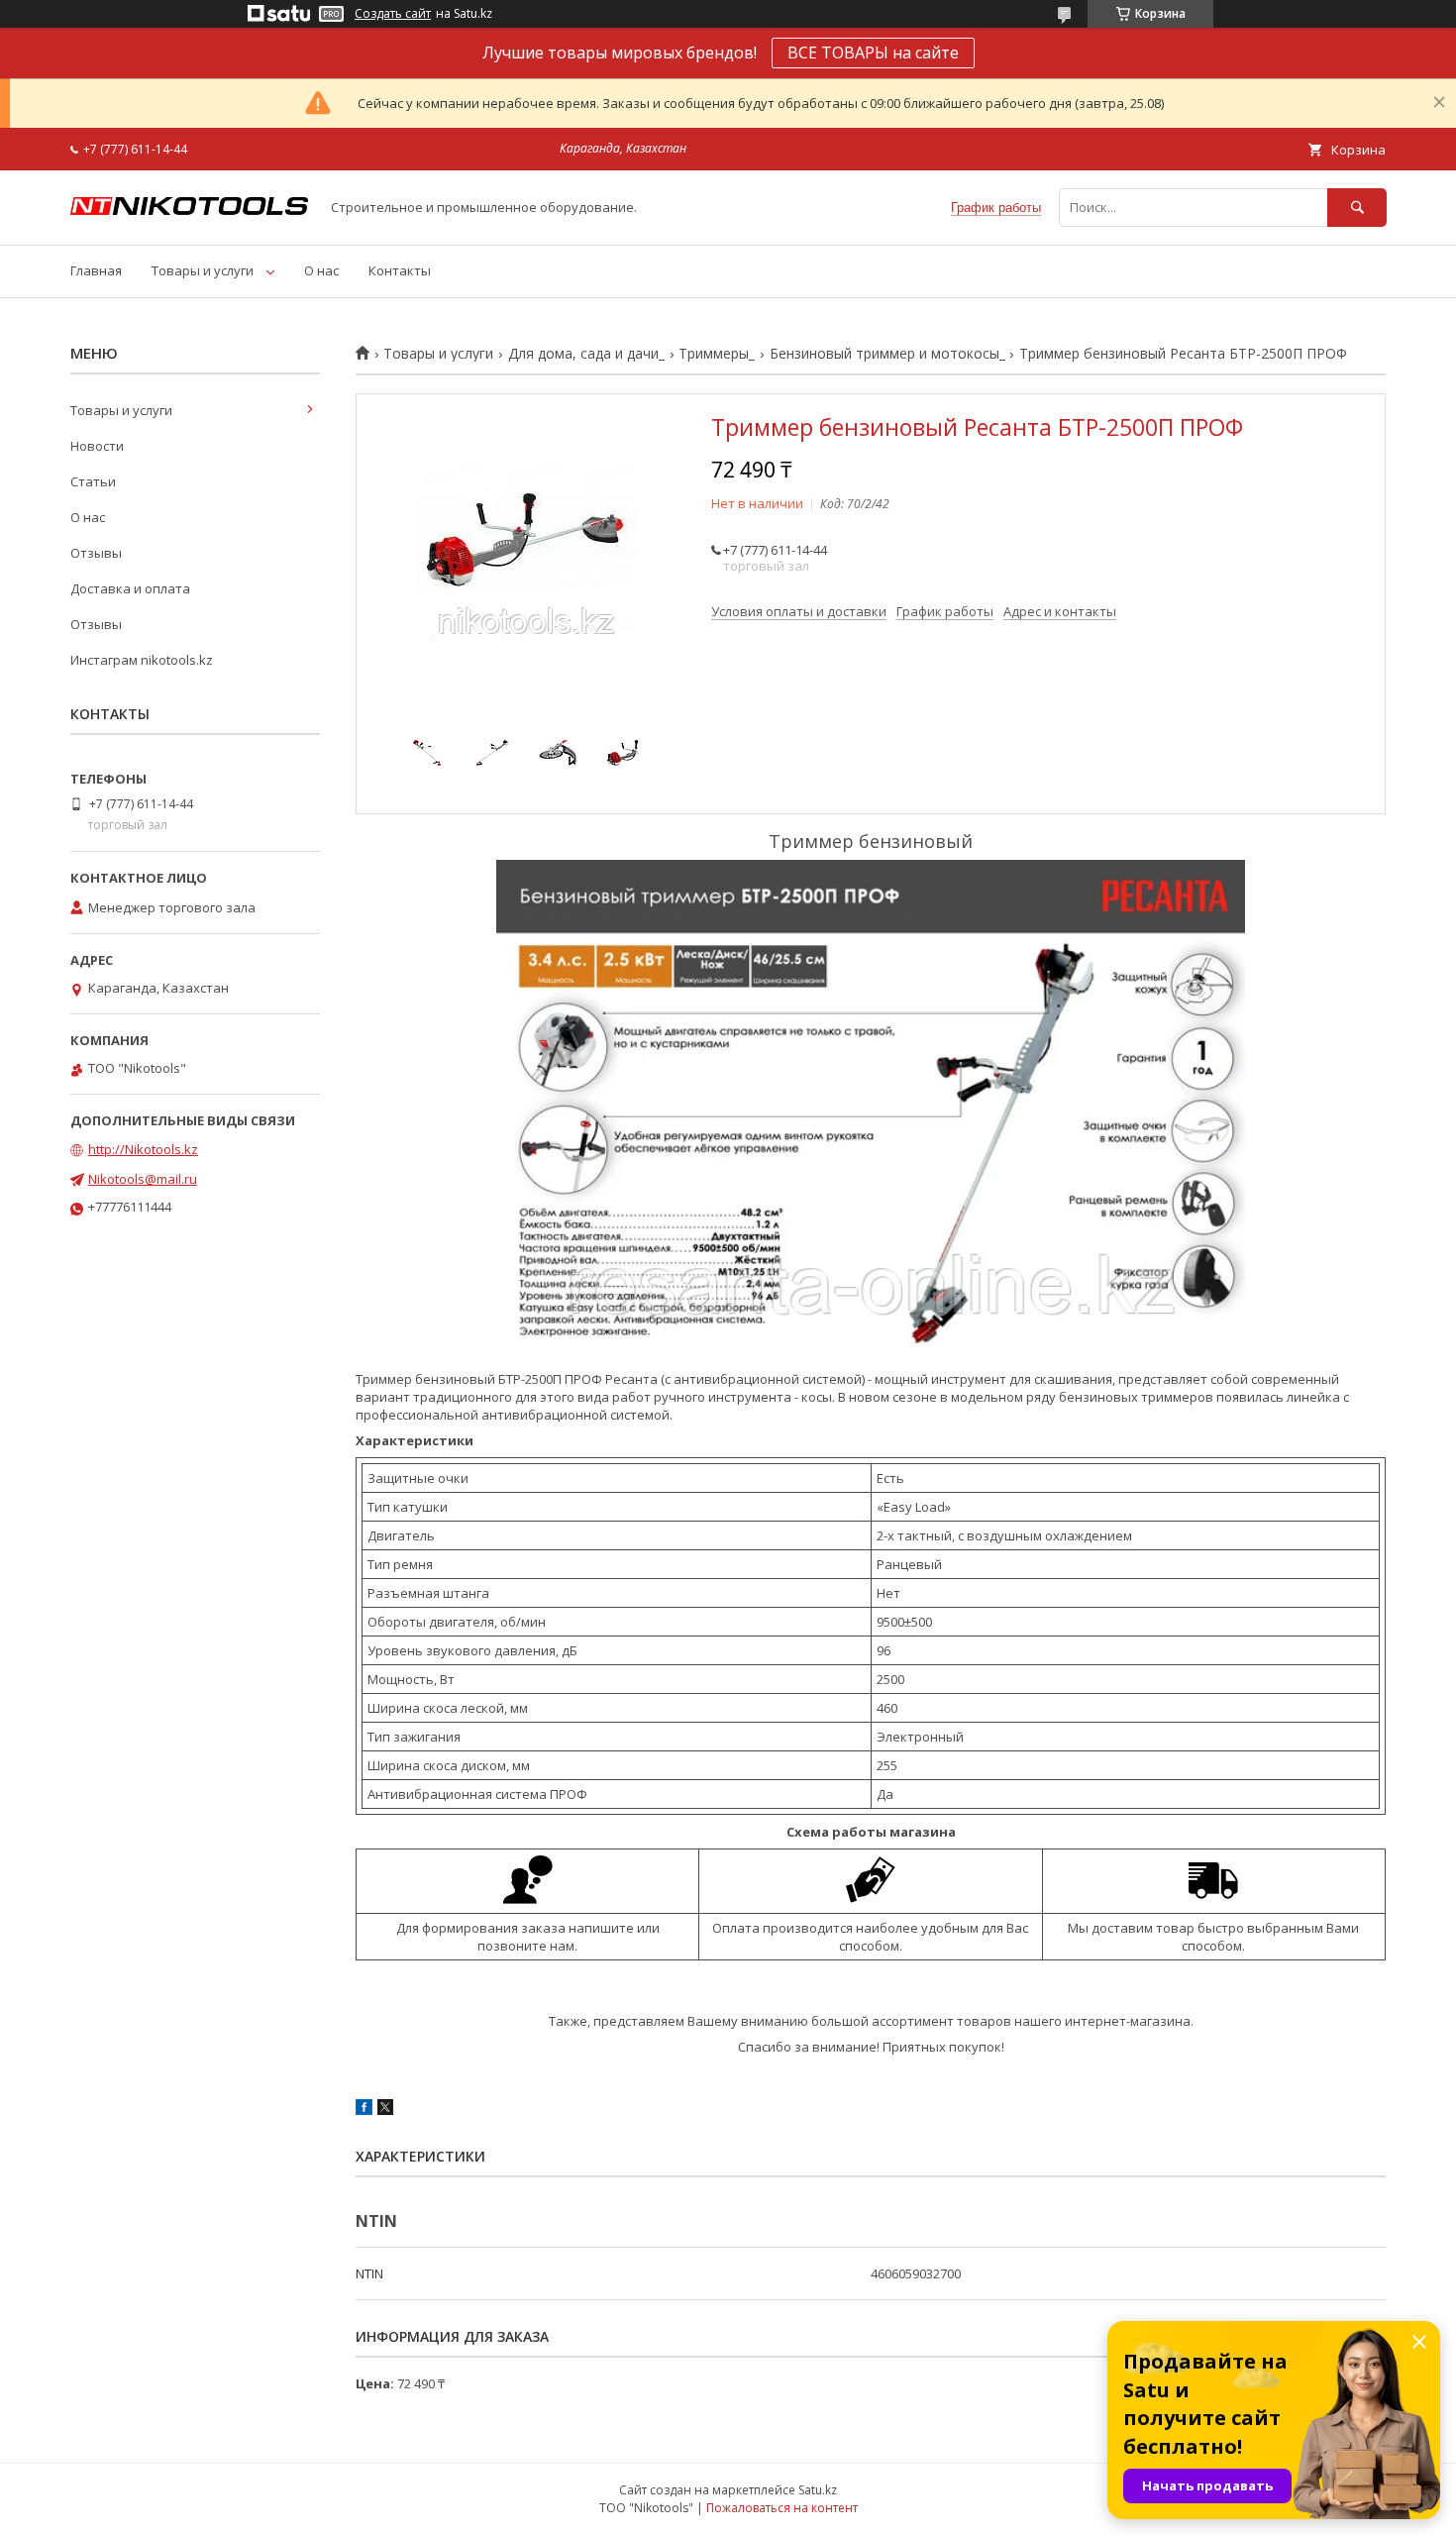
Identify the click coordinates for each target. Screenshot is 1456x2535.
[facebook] (364, 2110)
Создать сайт (393, 14)
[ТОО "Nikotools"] (189, 210)
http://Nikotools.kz (143, 1149)
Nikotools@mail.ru (143, 1179)
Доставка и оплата (130, 588)
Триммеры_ (717, 354)
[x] (385, 2110)
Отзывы (96, 553)
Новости (97, 446)
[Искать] (1357, 208)
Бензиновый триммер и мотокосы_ (887, 354)
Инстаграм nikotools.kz (142, 660)
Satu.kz (818, 2490)
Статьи (93, 481)
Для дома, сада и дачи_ (586, 354)
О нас (321, 270)
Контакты (400, 270)
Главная (96, 270)
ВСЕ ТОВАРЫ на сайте (873, 53)
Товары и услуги (203, 270)
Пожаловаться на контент (782, 2508)
